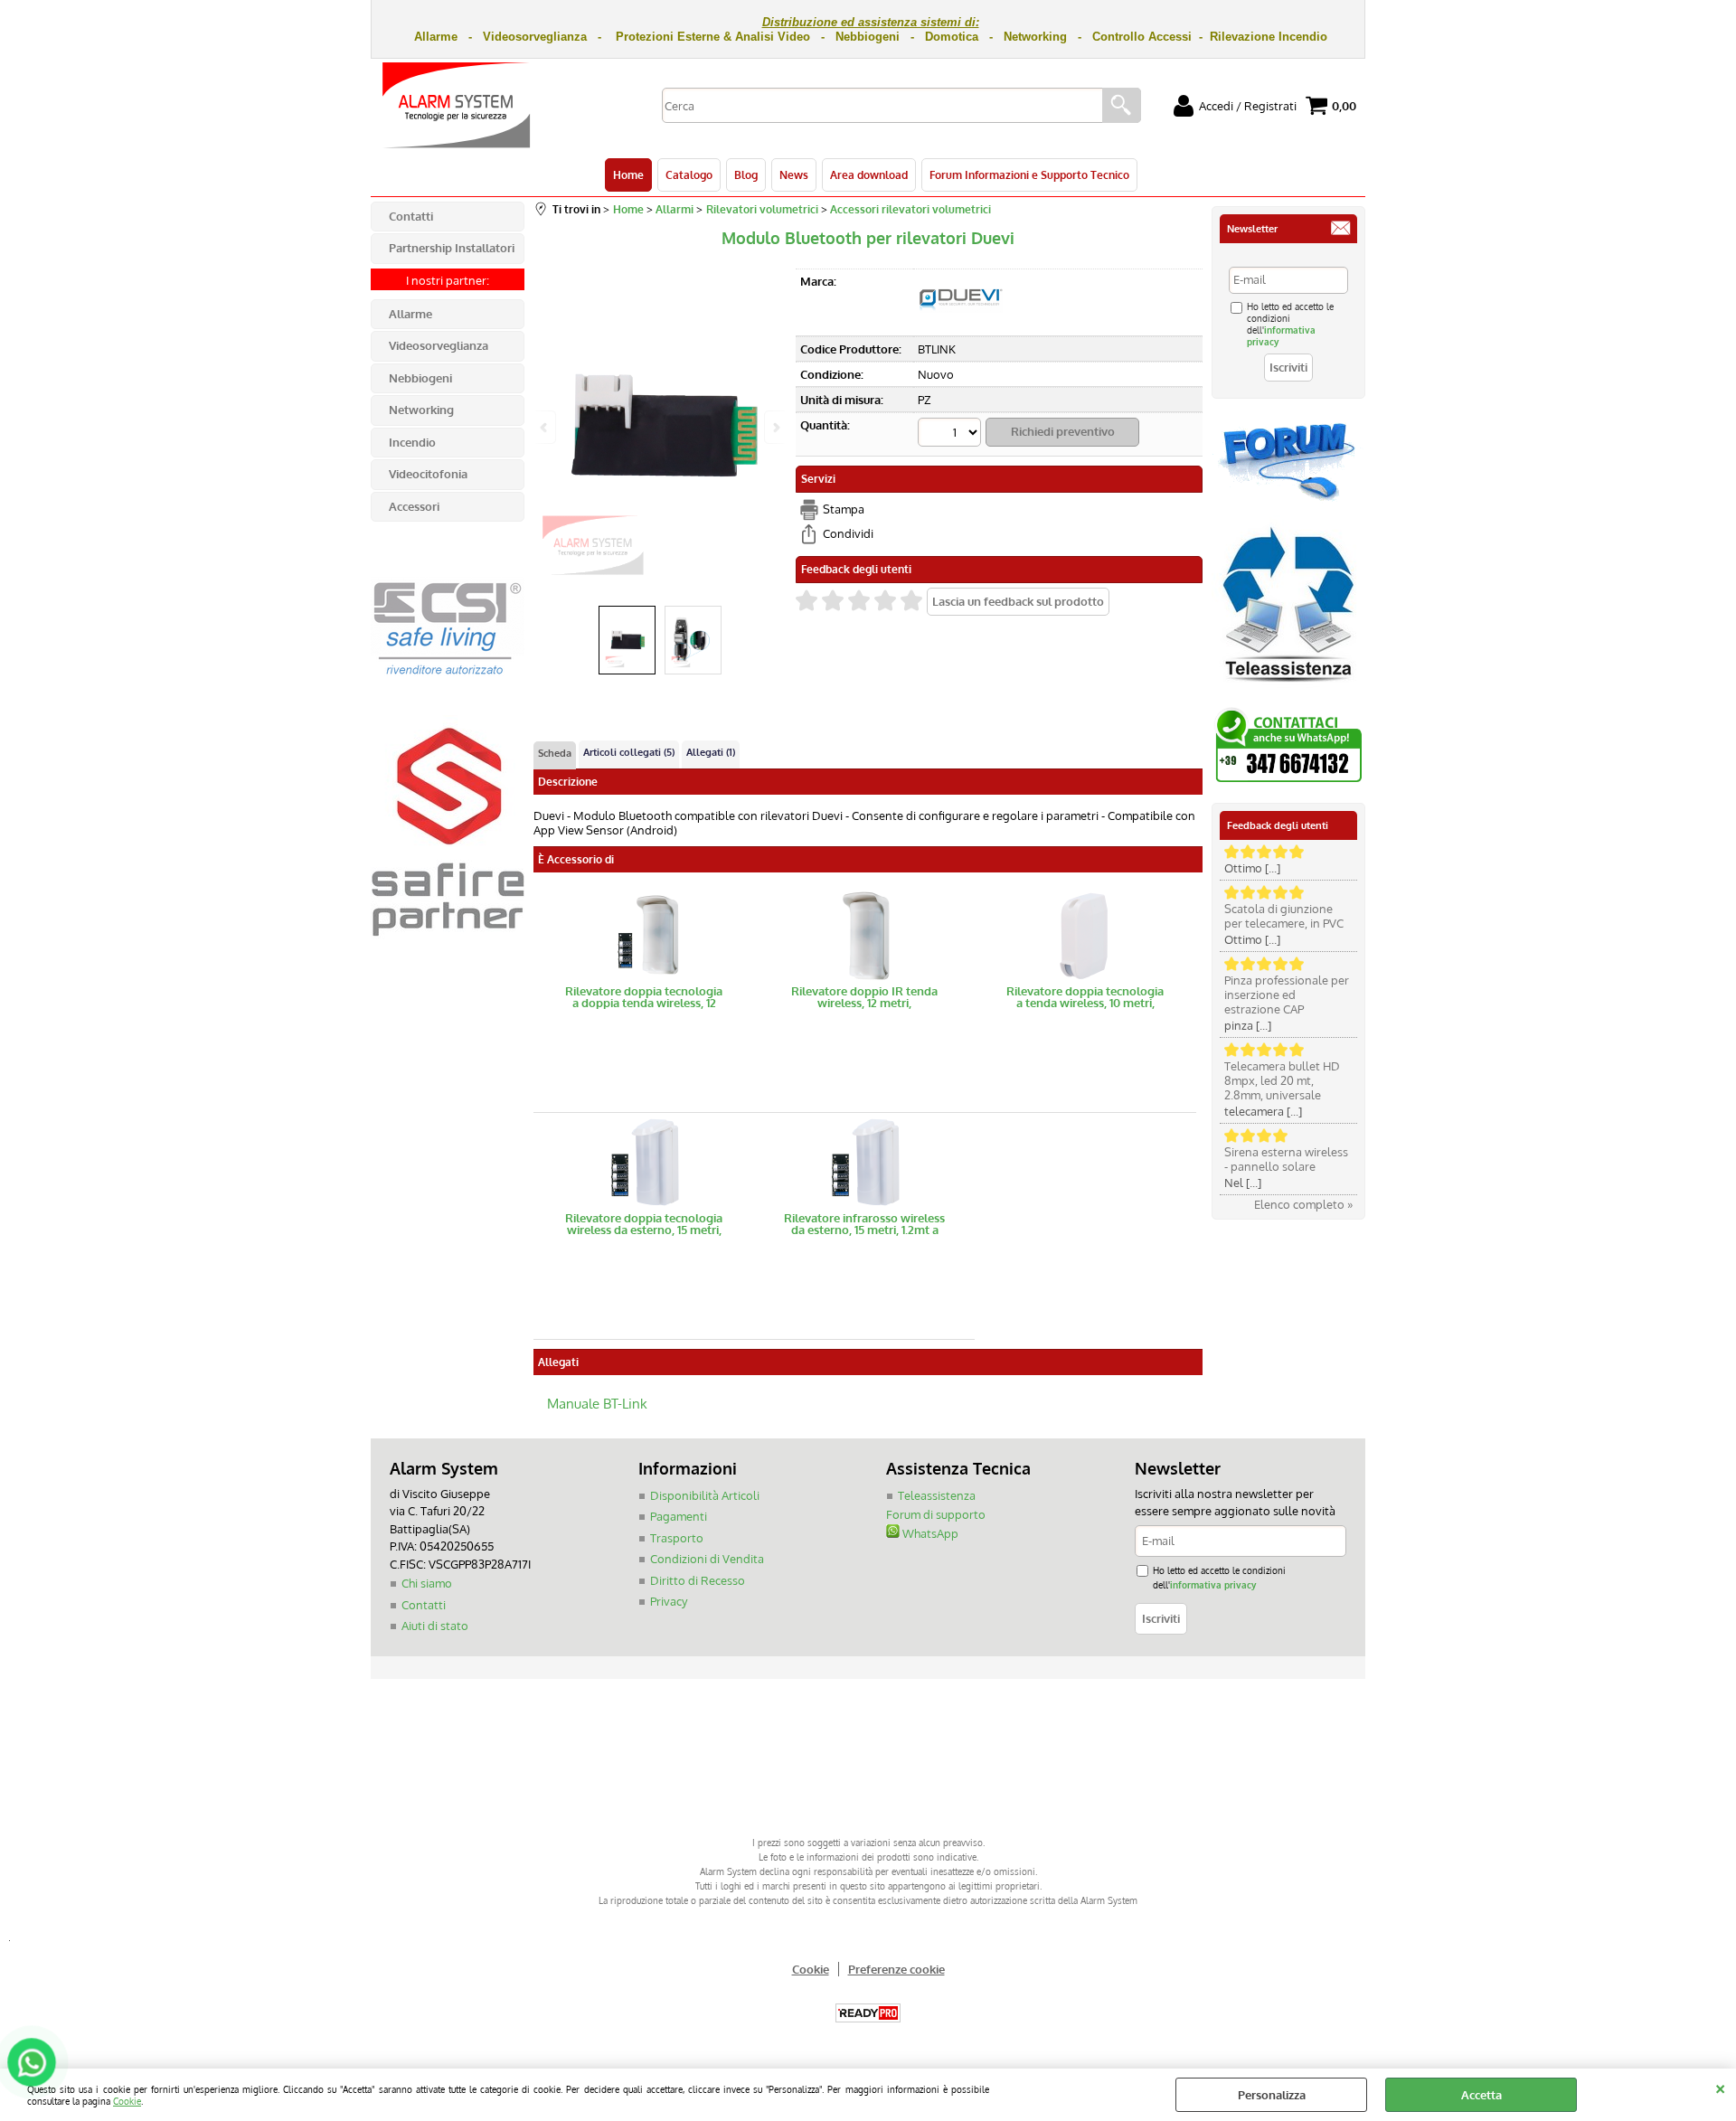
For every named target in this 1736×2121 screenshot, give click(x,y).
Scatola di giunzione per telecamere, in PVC (1284, 916)
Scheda (555, 753)
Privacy (669, 1601)
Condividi (848, 533)
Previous (545, 427)
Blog (746, 174)
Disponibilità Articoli (705, 1495)
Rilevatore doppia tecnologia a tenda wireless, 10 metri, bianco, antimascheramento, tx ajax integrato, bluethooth (1085, 997)
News (794, 174)
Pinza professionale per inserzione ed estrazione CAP (1287, 995)
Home (628, 174)
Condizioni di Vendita (707, 1559)
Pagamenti (679, 1516)
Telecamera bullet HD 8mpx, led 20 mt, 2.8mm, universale (1282, 1080)
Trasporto (677, 1538)
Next (775, 427)
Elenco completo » (1303, 1204)
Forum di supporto (936, 1514)
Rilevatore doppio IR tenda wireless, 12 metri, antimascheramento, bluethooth (864, 997)
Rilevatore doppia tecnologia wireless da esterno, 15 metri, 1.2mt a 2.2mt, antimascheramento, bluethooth (644, 1224)
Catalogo (689, 174)
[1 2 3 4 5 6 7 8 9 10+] (952, 434)
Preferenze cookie (896, 1969)
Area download (869, 174)
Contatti (424, 1605)
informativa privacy (1213, 1584)
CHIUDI (1720, 2087)
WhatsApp (929, 1533)
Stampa (844, 509)
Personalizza (1272, 2095)
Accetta (1481, 2095)
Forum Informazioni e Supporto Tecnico (1029, 174)
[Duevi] (961, 324)
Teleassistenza (937, 1495)
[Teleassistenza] (1288, 689)
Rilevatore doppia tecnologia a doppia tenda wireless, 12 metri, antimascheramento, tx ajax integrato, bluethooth (644, 997)
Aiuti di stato (435, 1626)
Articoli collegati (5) (629, 752)
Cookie (127, 2101)
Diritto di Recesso (698, 1580)
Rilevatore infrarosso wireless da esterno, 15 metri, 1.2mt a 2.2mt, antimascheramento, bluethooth (864, 1224)
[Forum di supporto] (1288, 499)
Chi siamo (427, 1583)
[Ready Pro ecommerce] (868, 2013)
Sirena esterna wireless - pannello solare (1286, 1159)
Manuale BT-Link (597, 1403)
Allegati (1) (711, 752)
